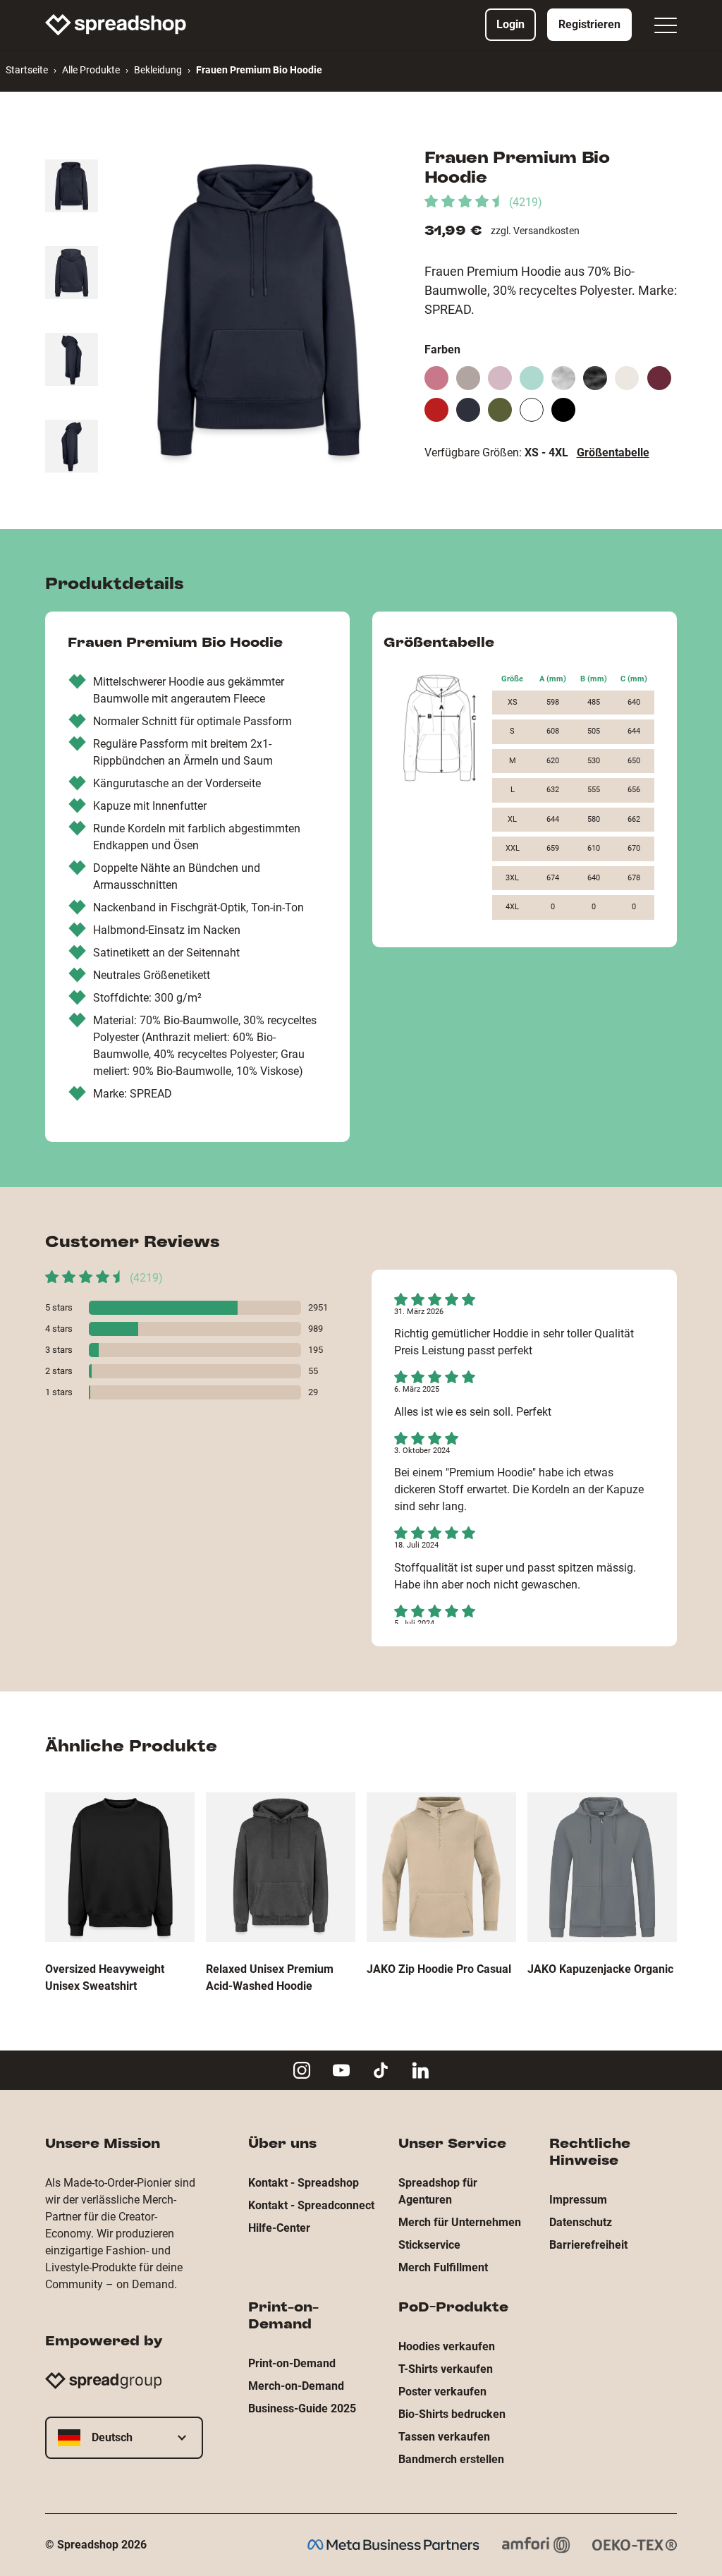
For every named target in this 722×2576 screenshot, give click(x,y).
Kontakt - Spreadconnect (311, 2205)
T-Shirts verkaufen (446, 2369)
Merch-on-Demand (296, 2386)
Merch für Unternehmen (460, 2222)
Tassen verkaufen (444, 2437)
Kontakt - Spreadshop (304, 2183)
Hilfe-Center (279, 2228)
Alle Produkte (91, 70)
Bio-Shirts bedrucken (452, 2414)
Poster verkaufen (442, 2392)
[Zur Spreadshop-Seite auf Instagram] (302, 2070)
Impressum (578, 2200)
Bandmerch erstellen (451, 2459)
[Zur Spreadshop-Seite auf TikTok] (381, 2070)
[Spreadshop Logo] (116, 25)
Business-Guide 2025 (302, 2408)
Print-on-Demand (292, 2363)
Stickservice (429, 2245)
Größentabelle (613, 452)
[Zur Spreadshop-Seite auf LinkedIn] (420, 2070)
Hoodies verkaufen (447, 2346)
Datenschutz (581, 2222)
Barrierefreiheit (588, 2245)
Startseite (27, 70)
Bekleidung (158, 70)
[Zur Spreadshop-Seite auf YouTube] (341, 2070)
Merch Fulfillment (443, 2267)
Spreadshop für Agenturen (438, 2191)
